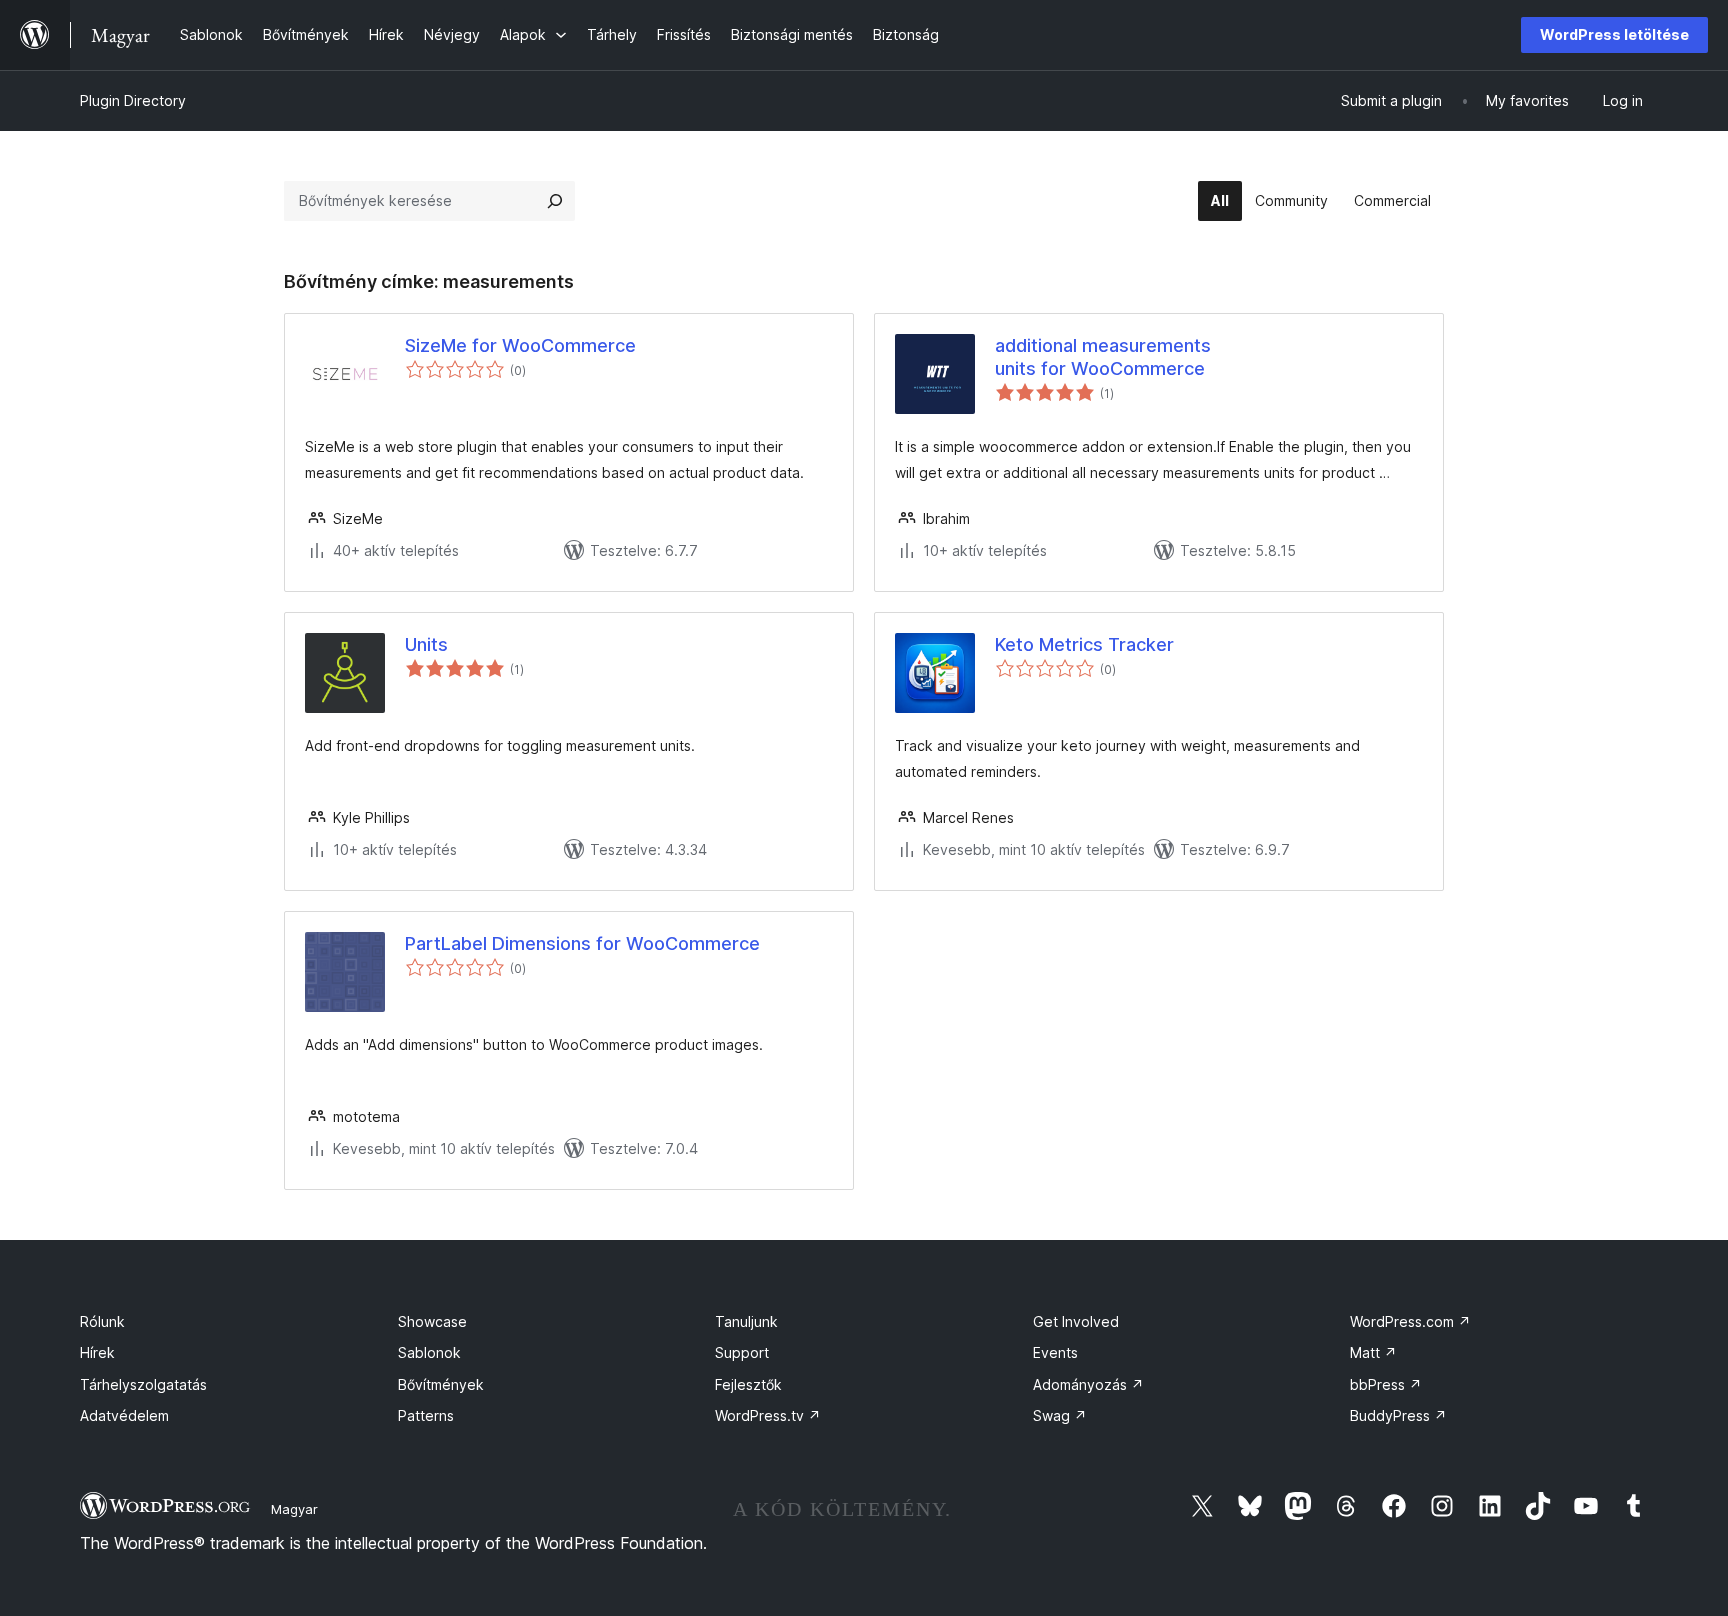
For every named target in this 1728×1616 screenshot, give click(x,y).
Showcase (432, 1321)
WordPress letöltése (1614, 34)
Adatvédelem (124, 1415)
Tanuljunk (746, 1321)
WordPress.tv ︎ (768, 1415)
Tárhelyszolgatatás (143, 1384)
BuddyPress (1398, 1415)
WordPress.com (1410, 1321)
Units (426, 644)
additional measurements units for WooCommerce (1103, 357)
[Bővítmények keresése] (555, 201)
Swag (1060, 1415)
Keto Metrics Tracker (1084, 644)
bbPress (1386, 1384)
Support (742, 1352)
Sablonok (429, 1352)
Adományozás (1088, 1384)
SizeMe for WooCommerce (520, 345)
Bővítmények (441, 1384)
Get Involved (1076, 1321)
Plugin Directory (133, 100)
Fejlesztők (748, 1384)
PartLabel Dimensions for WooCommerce (582, 943)
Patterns (426, 1415)
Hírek (97, 1352)
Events (1055, 1352)
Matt (1373, 1352)
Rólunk (102, 1321)
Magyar (294, 1509)
